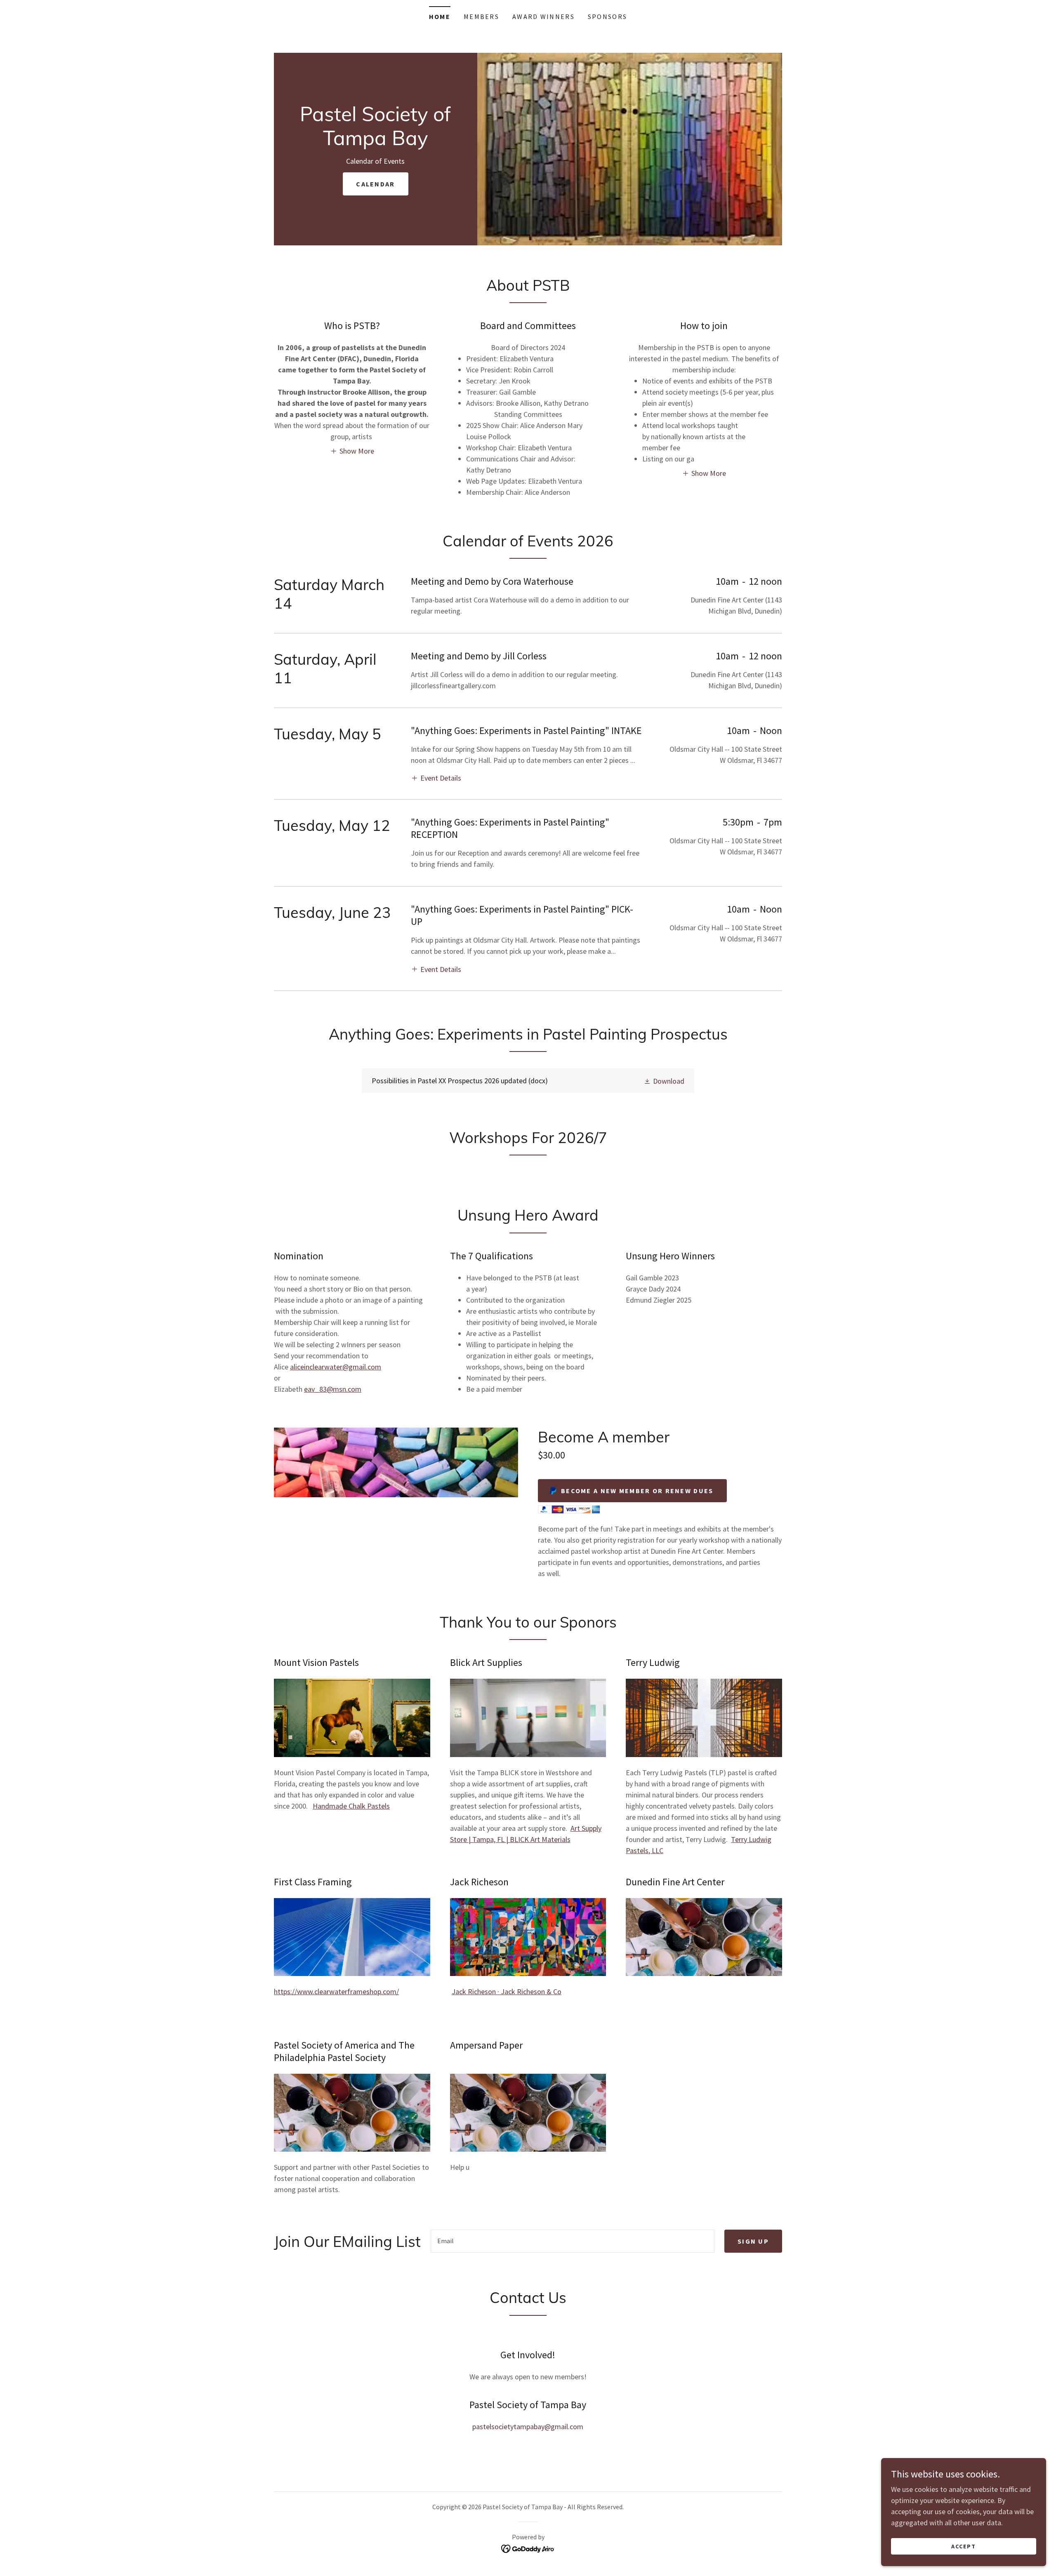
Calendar (375, 184)
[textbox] (573, 2241)
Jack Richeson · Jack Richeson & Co (507, 1991)
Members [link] (481, 16)
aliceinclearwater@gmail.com (336, 1367)
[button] (352, 451)
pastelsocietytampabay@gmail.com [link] (528, 2427)
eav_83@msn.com (333, 1389)
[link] (376, 142)
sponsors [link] (607, 16)
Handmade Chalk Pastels (351, 1806)
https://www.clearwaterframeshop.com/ (336, 1991)
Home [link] (440, 16)
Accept (964, 2546)
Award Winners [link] (543, 16)
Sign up (753, 2241)
